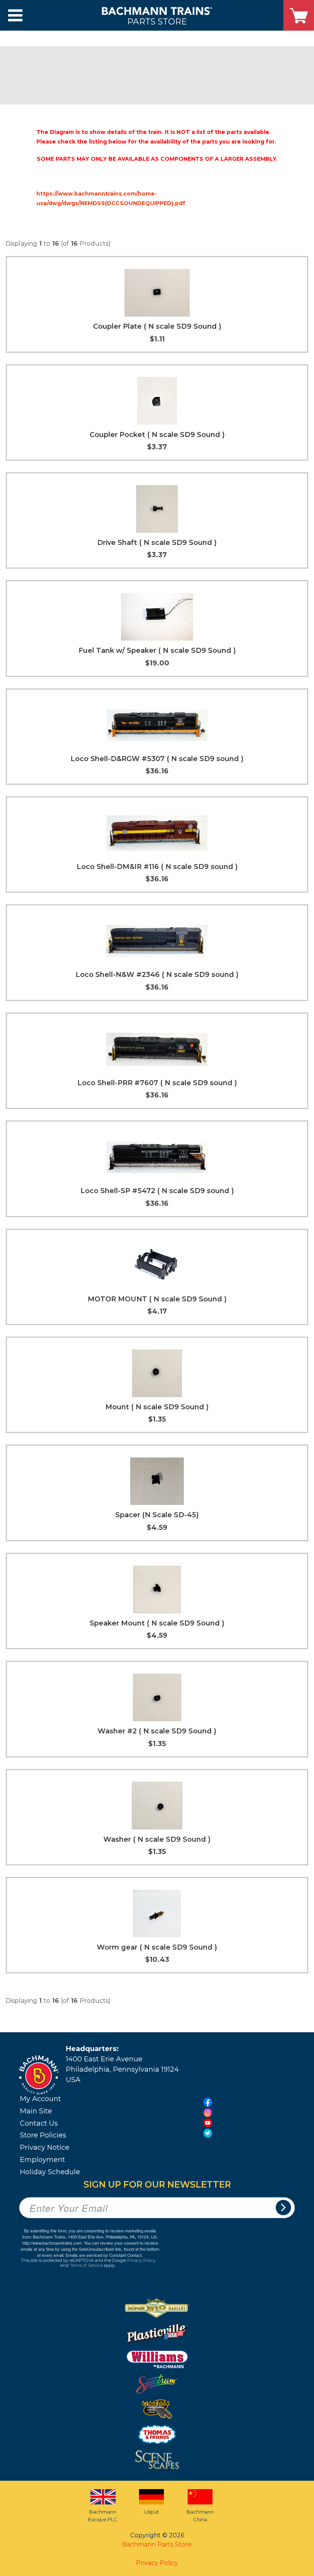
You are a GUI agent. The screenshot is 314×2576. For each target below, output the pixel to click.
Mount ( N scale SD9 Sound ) (157, 1407)
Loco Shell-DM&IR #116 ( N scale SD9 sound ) (157, 867)
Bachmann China (200, 2516)
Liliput (152, 2512)
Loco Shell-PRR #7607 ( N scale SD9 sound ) (157, 1083)
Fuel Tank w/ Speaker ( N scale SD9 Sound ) (157, 651)
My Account (40, 2099)
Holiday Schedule (50, 2172)
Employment (43, 2160)
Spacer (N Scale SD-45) (157, 1515)
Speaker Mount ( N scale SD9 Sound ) (157, 1623)
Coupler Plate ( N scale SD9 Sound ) (157, 326)
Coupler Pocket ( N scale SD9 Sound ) (157, 435)
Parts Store (157, 21)
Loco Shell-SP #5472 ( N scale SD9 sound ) (157, 1191)
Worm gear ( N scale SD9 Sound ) (157, 1947)
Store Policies (43, 2135)
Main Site (36, 2111)
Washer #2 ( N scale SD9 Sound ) (157, 1731)
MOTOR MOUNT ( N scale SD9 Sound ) (157, 1299)
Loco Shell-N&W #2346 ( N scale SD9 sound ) (157, 975)
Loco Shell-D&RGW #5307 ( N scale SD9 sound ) (157, 759)
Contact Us (39, 2123)
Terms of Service (86, 2265)
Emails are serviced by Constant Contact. (104, 2255)
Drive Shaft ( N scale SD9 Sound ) (157, 543)
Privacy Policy (141, 2260)
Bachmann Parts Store (157, 2544)
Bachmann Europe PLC (103, 2516)
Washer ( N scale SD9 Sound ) (157, 1839)
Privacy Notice (45, 2147)
